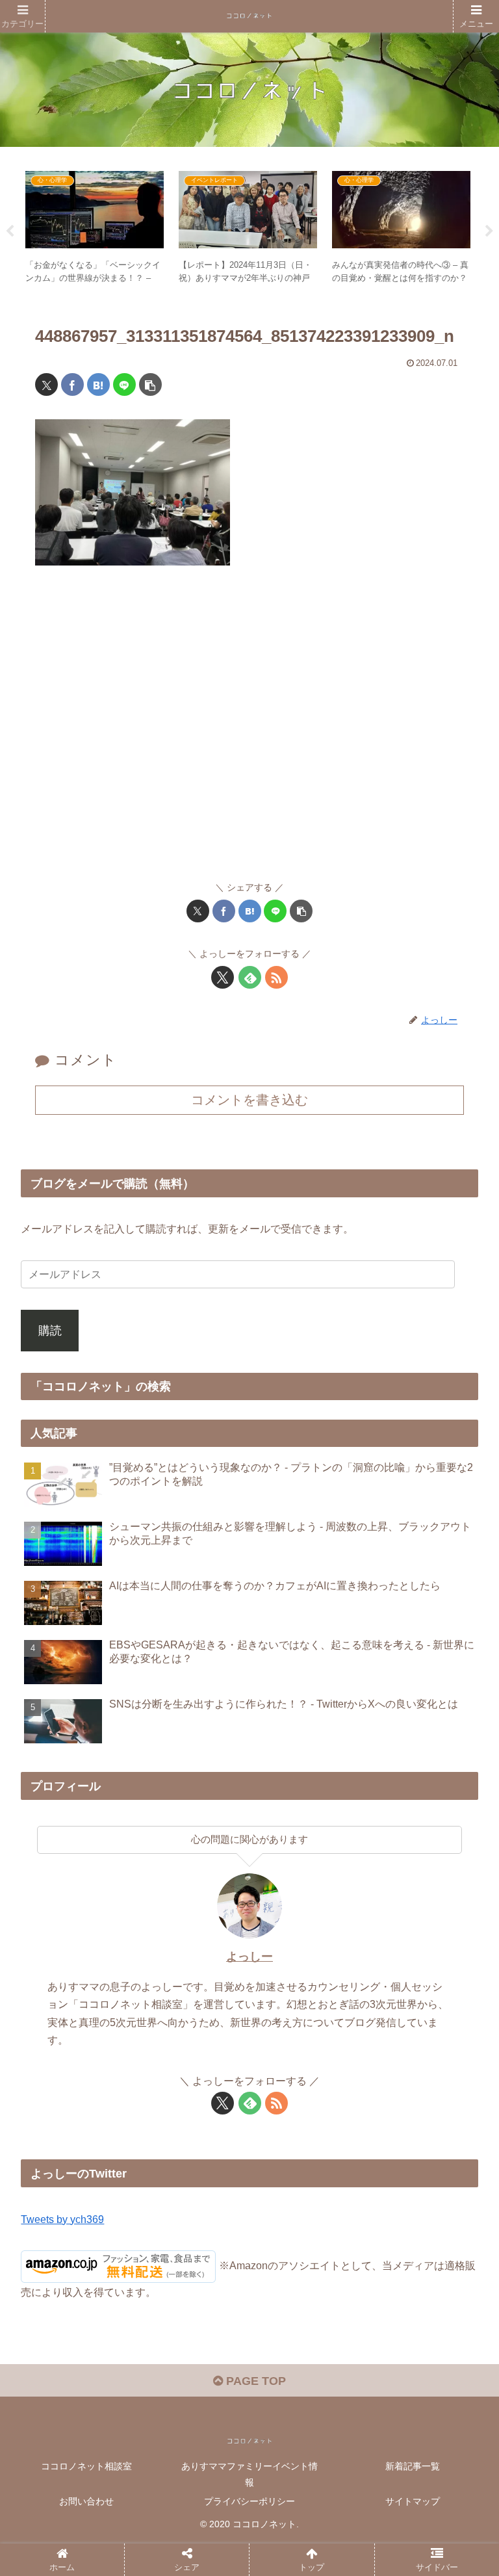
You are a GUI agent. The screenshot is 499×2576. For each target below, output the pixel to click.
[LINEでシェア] (124, 384)
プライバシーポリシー (249, 2501)
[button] (150, 384)
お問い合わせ (86, 2501)
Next (489, 231)
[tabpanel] (95, 229)
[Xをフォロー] (223, 977)
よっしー (249, 1957)
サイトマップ (413, 2501)
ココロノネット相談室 (86, 2466)
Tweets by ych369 (62, 2219)
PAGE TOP (254, 2381)
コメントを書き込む (249, 1100)
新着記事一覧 (413, 2466)
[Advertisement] (249, 729)
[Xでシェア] (46, 384)
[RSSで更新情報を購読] (276, 977)
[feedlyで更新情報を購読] (250, 977)
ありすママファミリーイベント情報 (249, 2474)
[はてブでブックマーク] (98, 384)
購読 (50, 1331)
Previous (10, 231)
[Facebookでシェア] (72, 384)
